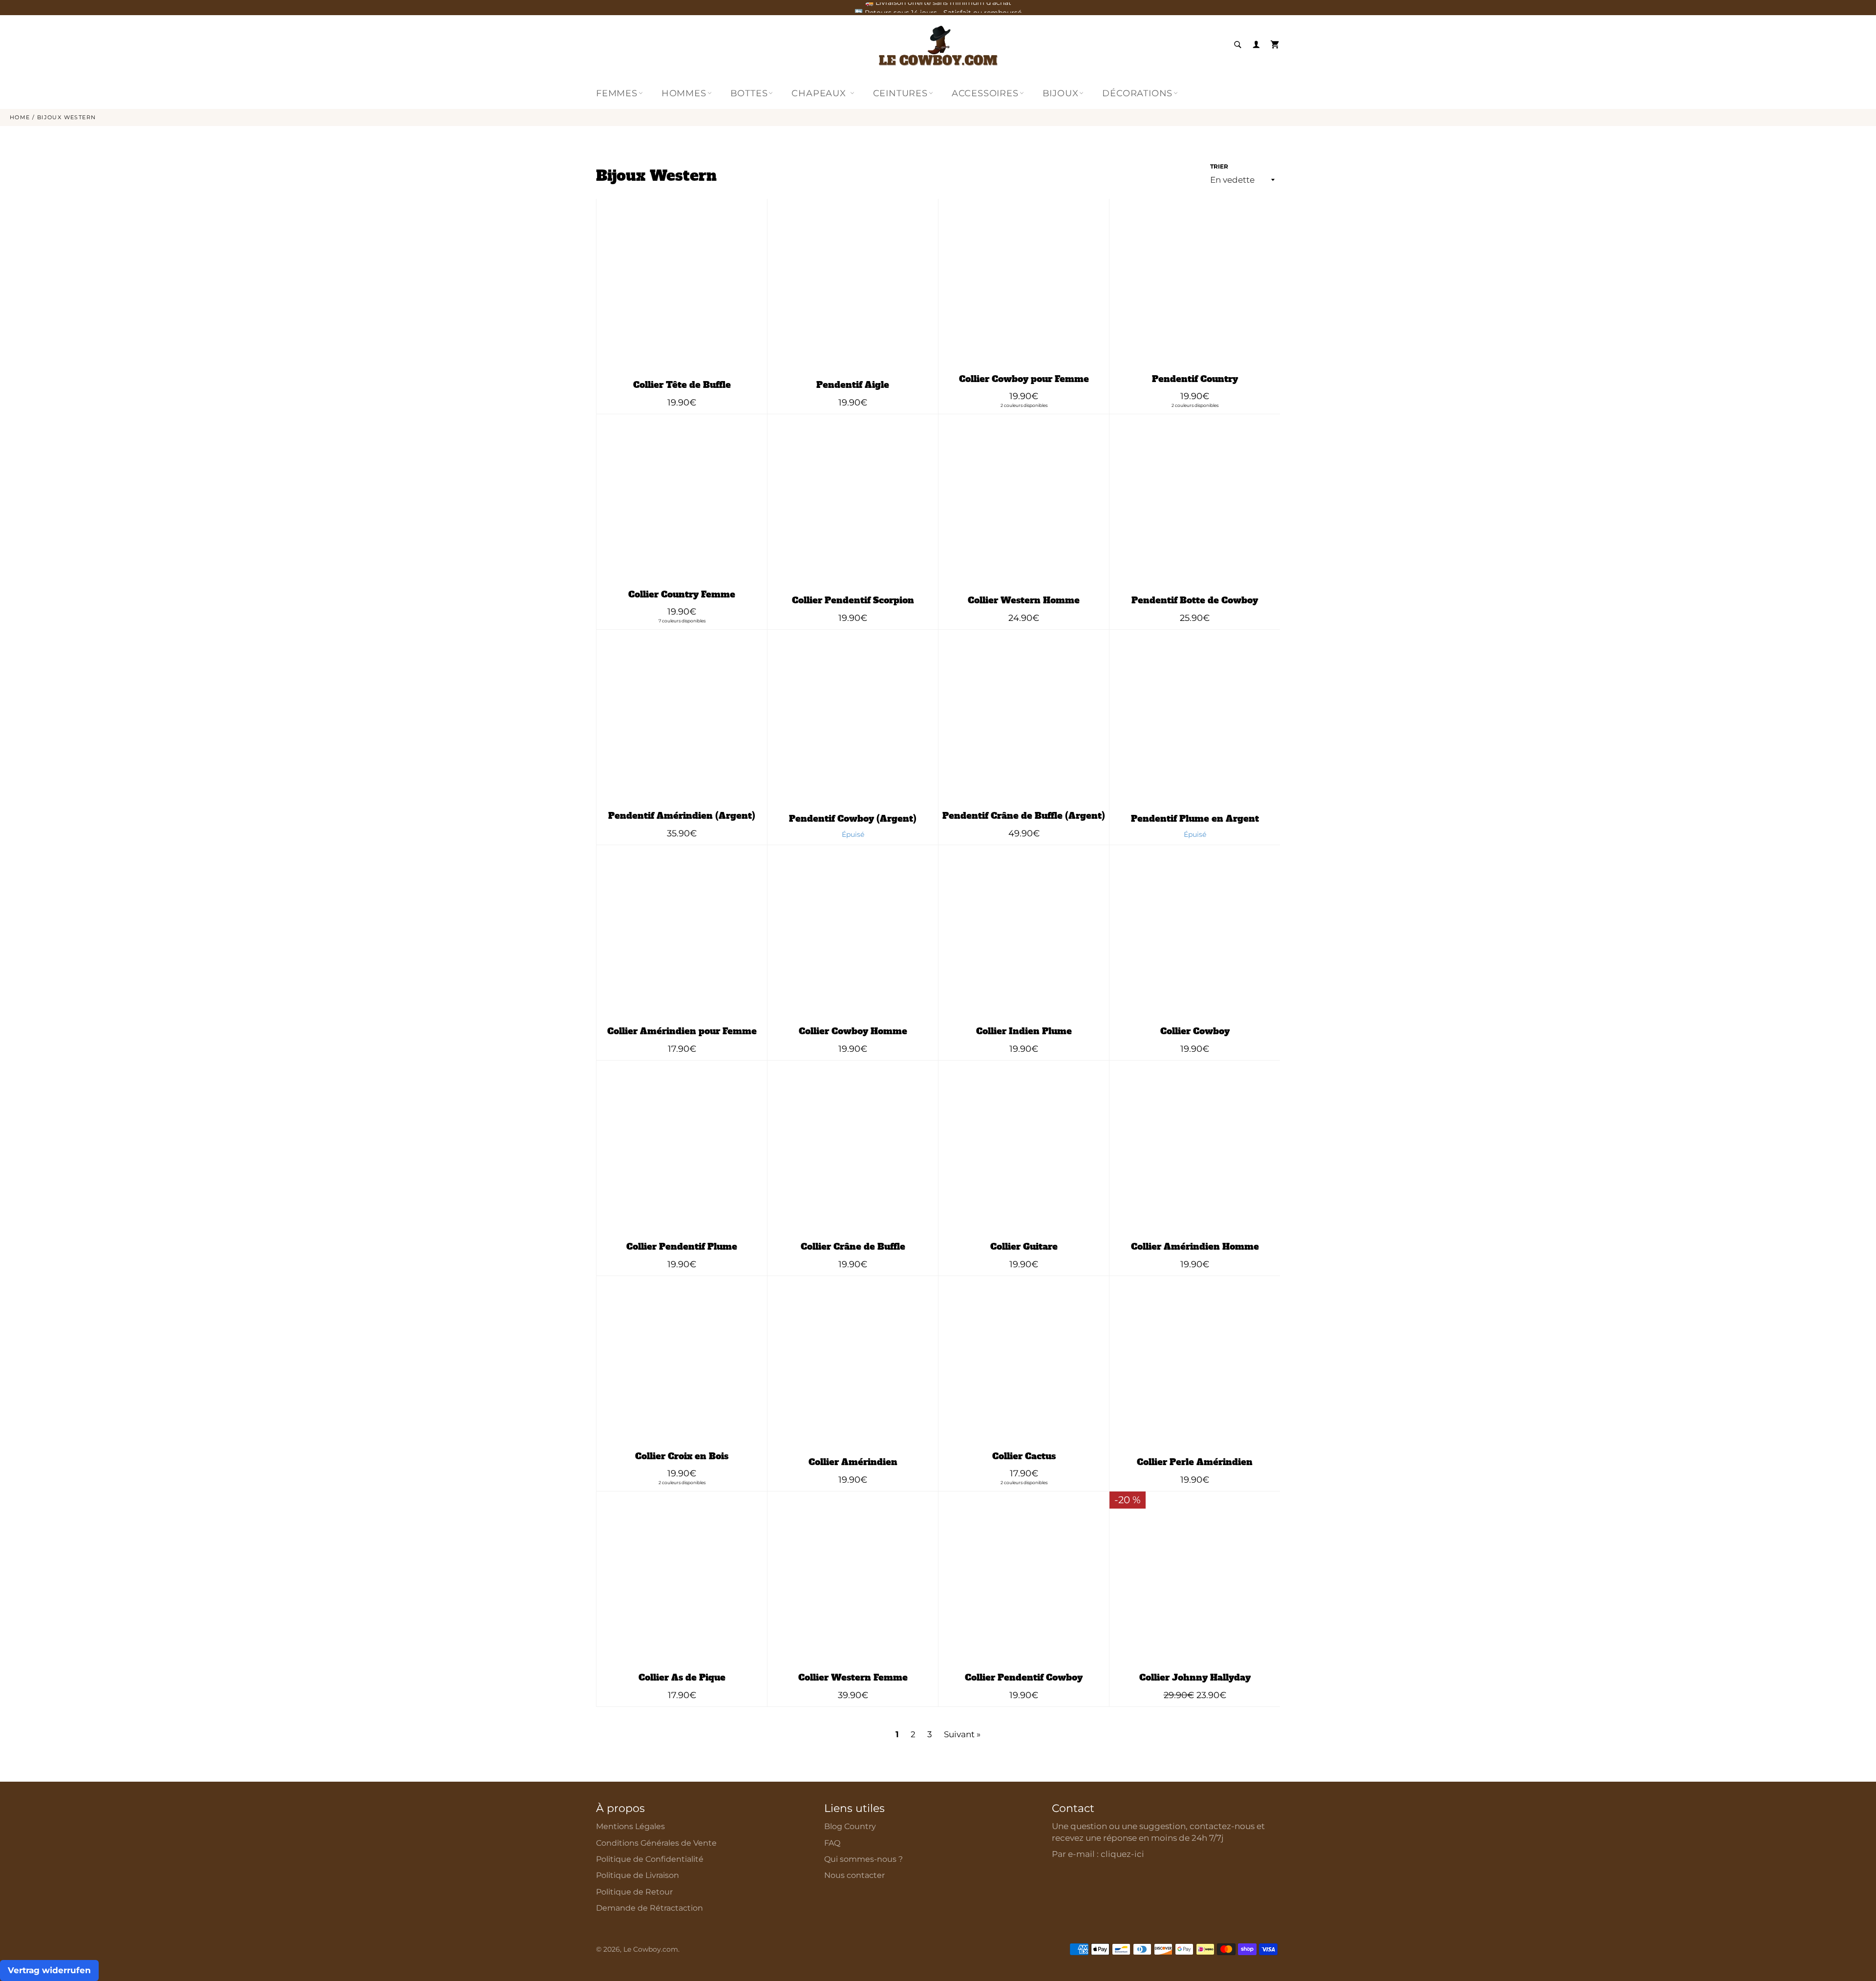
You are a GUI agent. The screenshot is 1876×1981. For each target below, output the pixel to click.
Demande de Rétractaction (650, 1908)
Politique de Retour (634, 1892)
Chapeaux (820, 93)
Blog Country (850, 1826)
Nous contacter (854, 1875)
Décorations (1137, 93)
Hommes (684, 93)
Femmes (617, 93)
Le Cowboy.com (651, 1949)
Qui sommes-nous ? (863, 1859)
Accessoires (985, 93)
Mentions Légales (630, 1826)
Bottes (749, 93)
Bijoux (1061, 93)
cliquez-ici (1122, 1854)
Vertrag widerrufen (49, 1970)
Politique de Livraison (638, 1875)
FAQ (832, 1843)
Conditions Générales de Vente (656, 1843)
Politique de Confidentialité (650, 1859)
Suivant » (962, 1734)
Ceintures (900, 93)
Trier (1219, 166)
